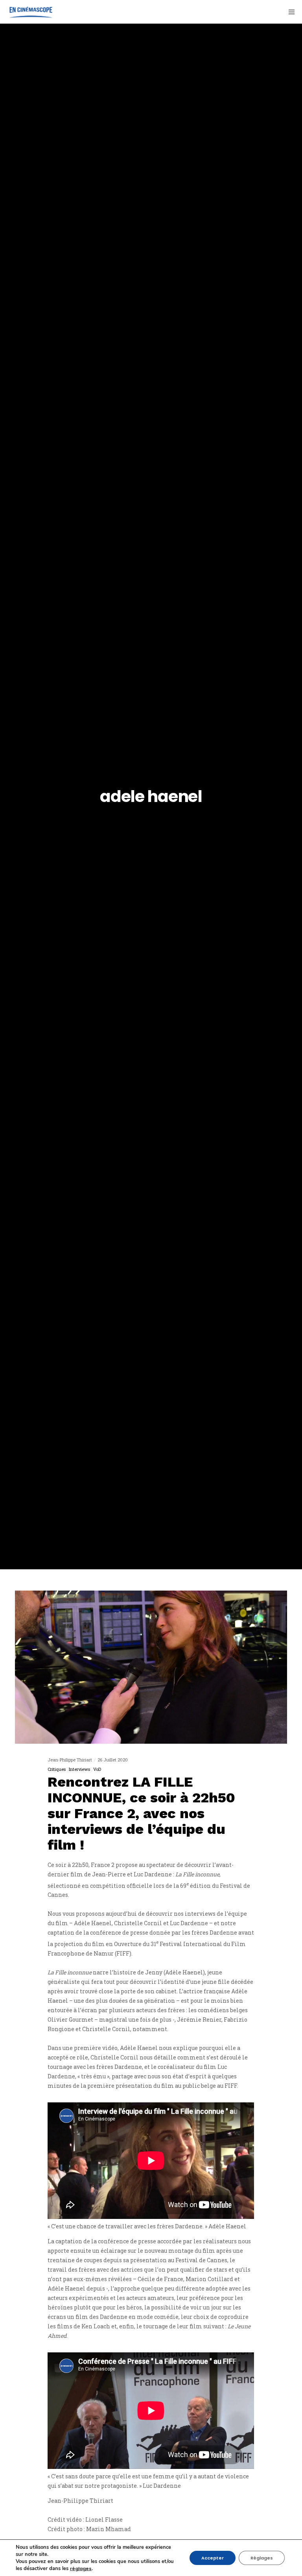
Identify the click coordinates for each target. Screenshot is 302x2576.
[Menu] (289, 12)
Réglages (262, 2558)
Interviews (79, 1769)
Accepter (213, 2558)
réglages (81, 2569)
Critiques (57, 1769)
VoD (97, 1769)
